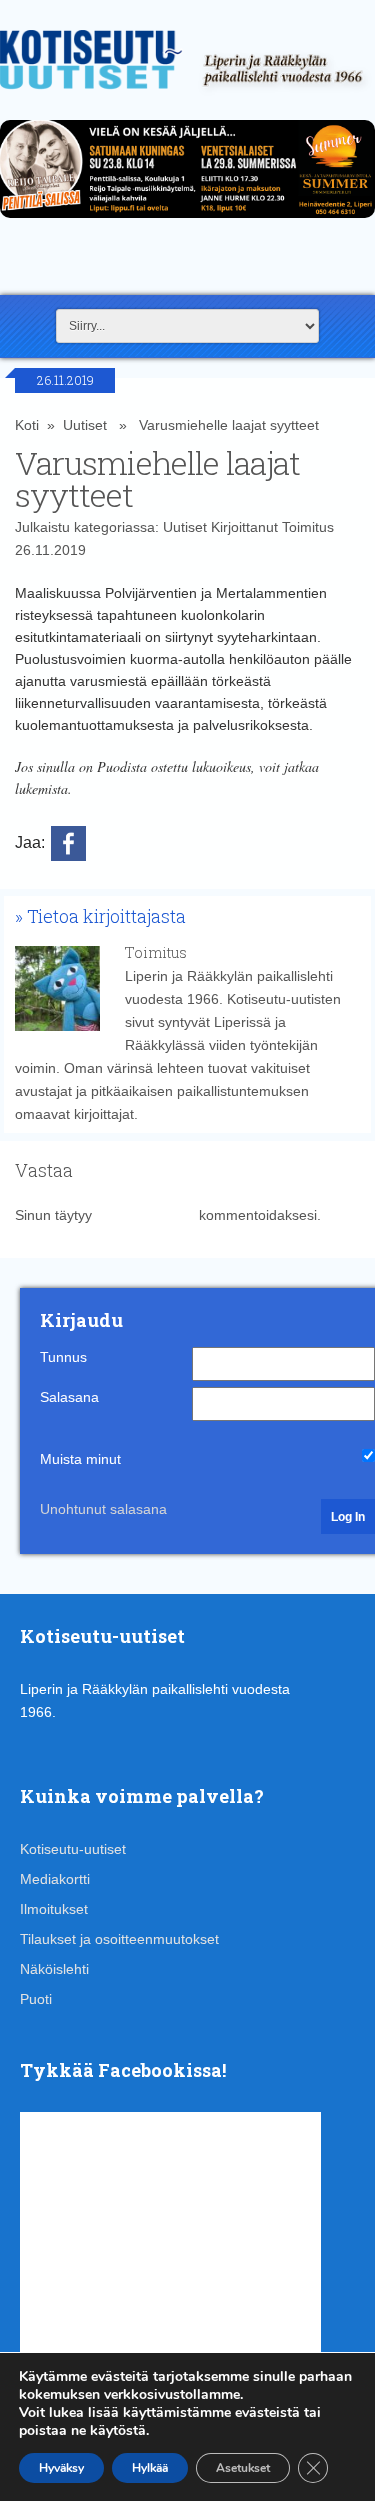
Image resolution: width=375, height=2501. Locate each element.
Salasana (69, 1397)
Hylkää (150, 2468)
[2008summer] (187, 223)
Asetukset (243, 2468)
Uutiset (85, 425)
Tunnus (63, 1357)
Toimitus (308, 527)
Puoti (36, 1999)
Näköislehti (54, 1969)
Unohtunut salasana (103, 1509)
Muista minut (80, 1459)
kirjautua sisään (145, 1215)
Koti (27, 425)
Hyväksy (61, 2468)
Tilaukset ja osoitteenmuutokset (119, 1939)
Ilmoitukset (54, 1909)
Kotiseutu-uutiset (73, 1849)
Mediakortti (55, 1879)
